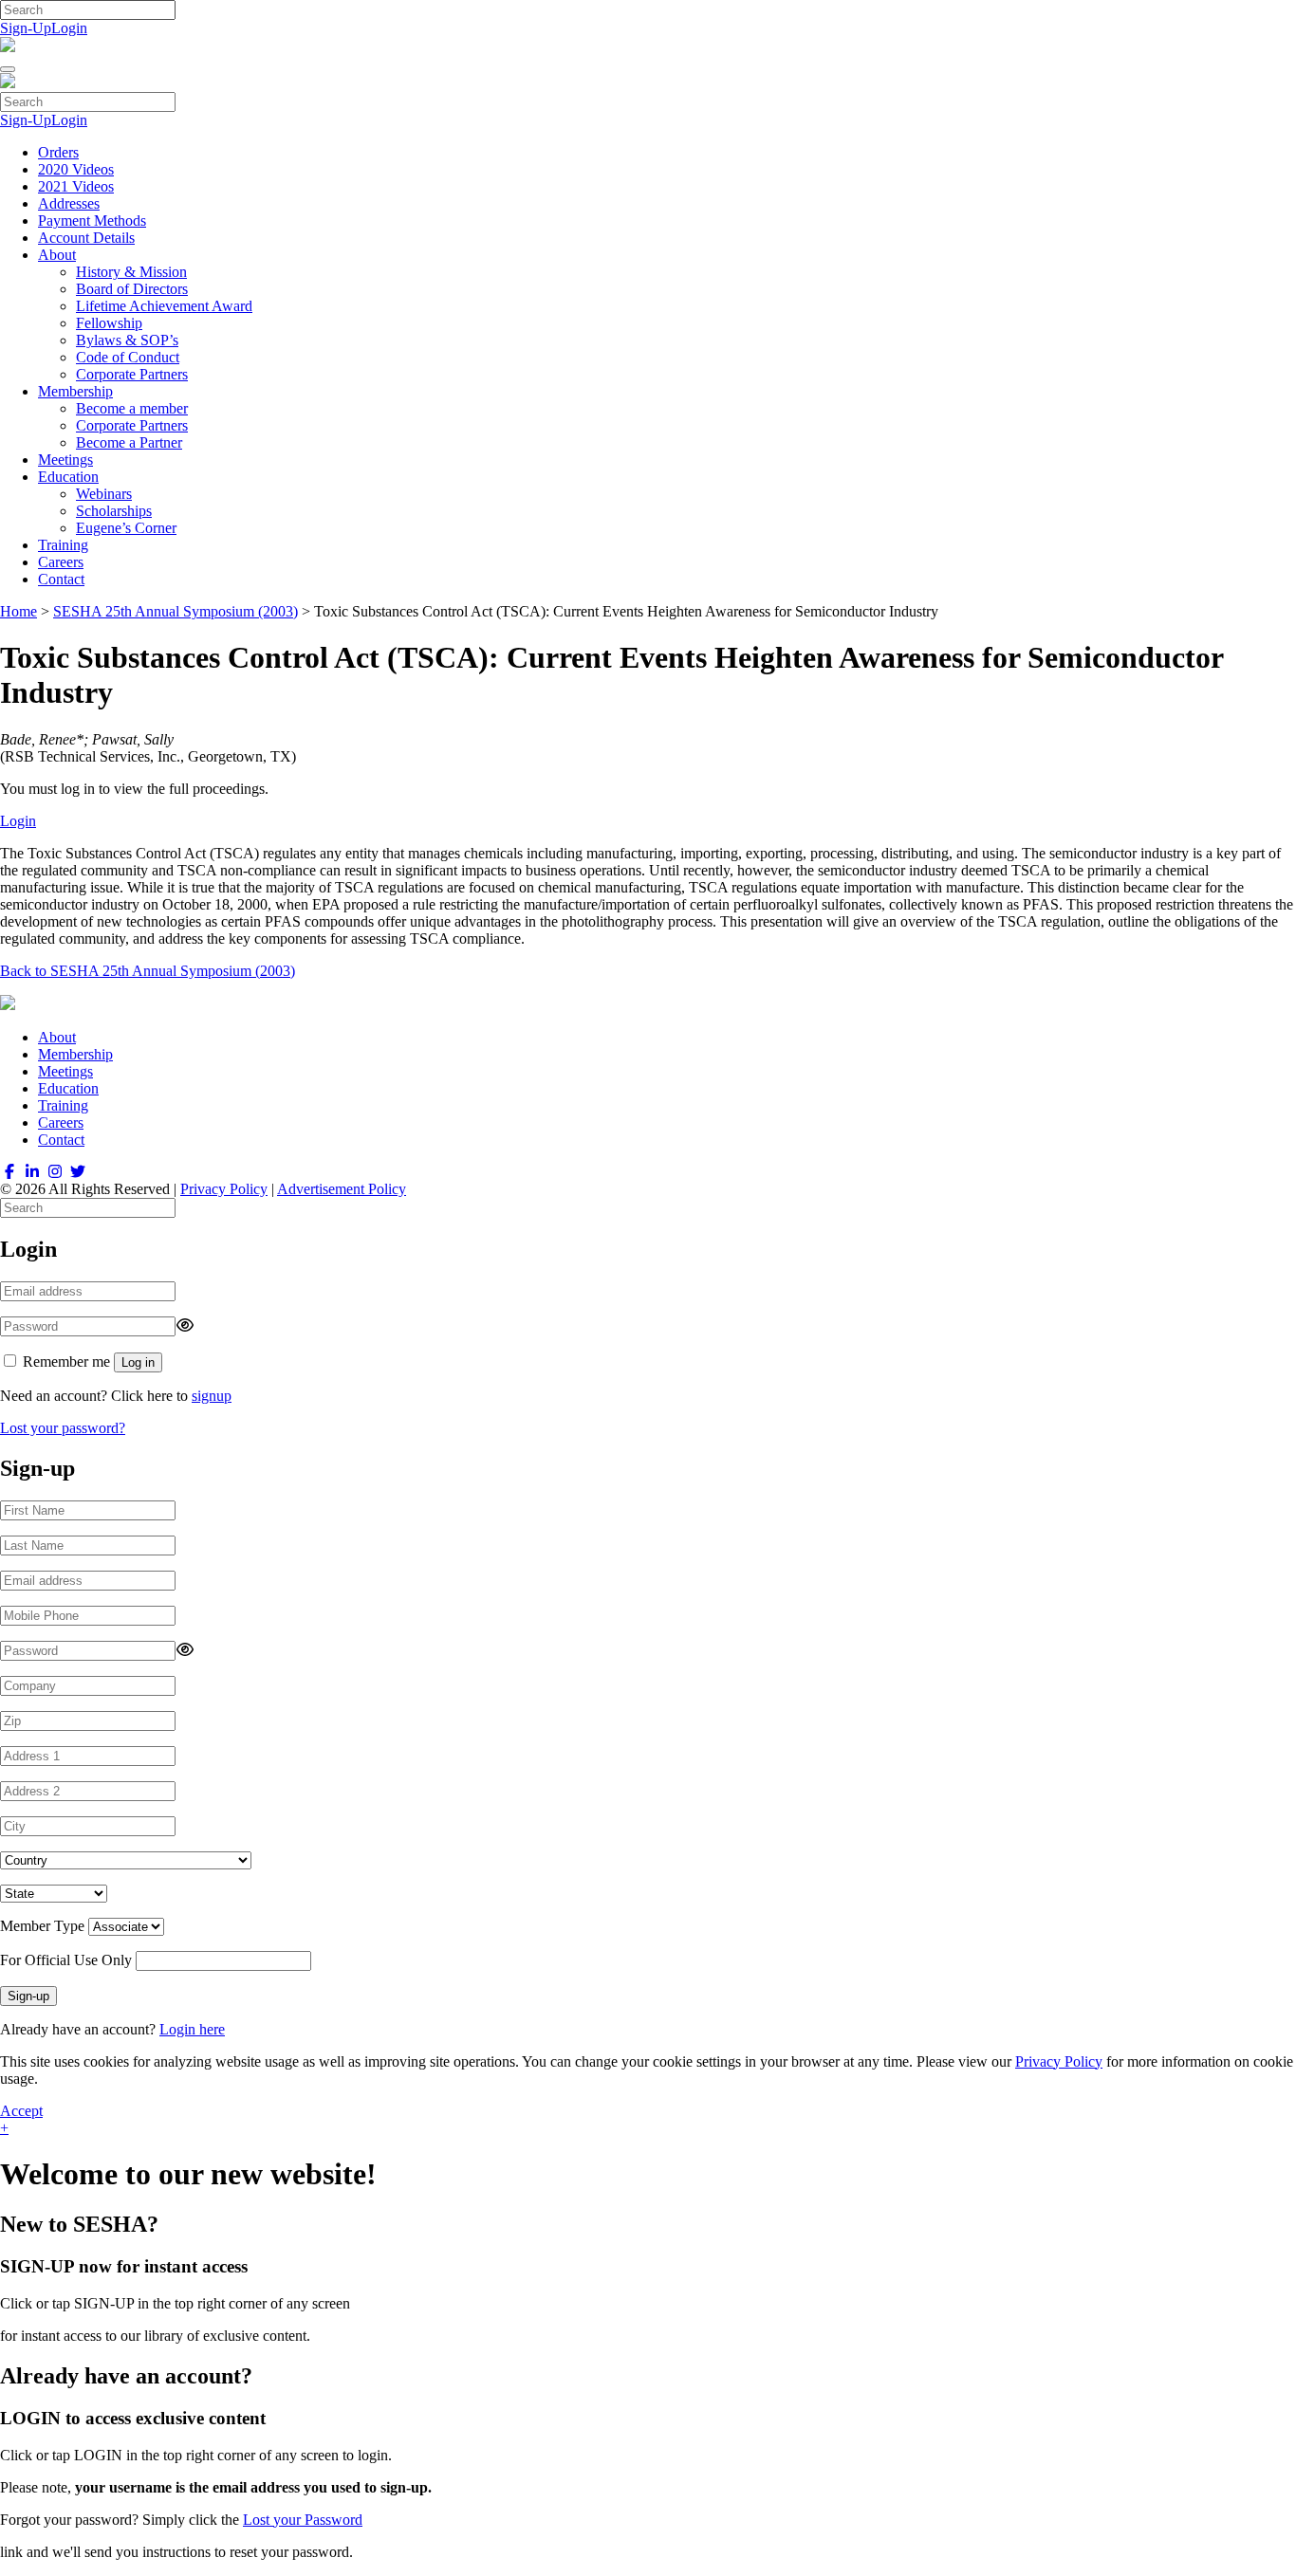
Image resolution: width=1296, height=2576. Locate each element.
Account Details (86, 238)
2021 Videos (76, 186)
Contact (61, 579)
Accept (21, 2111)
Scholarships (114, 511)
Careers (61, 562)
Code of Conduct (128, 357)
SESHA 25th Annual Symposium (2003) (176, 611)
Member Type (42, 1926)
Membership (75, 391)
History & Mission (131, 272)
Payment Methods (92, 221)
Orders (58, 152)
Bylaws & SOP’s (127, 340)
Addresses (69, 203)
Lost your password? (63, 1428)
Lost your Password (303, 2520)
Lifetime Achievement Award (164, 306)
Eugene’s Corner (126, 528)
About (57, 255)
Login (69, 28)
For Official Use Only (66, 1960)
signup (212, 1396)
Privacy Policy (224, 1189)
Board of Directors (132, 289)
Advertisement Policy (342, 1189)
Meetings (65, 460)
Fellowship (109, 323)
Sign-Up (26, 28)
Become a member (132, 408)
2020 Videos (76, 169)
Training (63, 545)
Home (19, 611)
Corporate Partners (132, 374)
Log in (138, 1362)
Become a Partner (129, 442)
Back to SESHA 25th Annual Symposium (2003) (148, 971)
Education (68, 477)
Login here (192, 2029)
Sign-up (28, 1996)
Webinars (104, 494)
